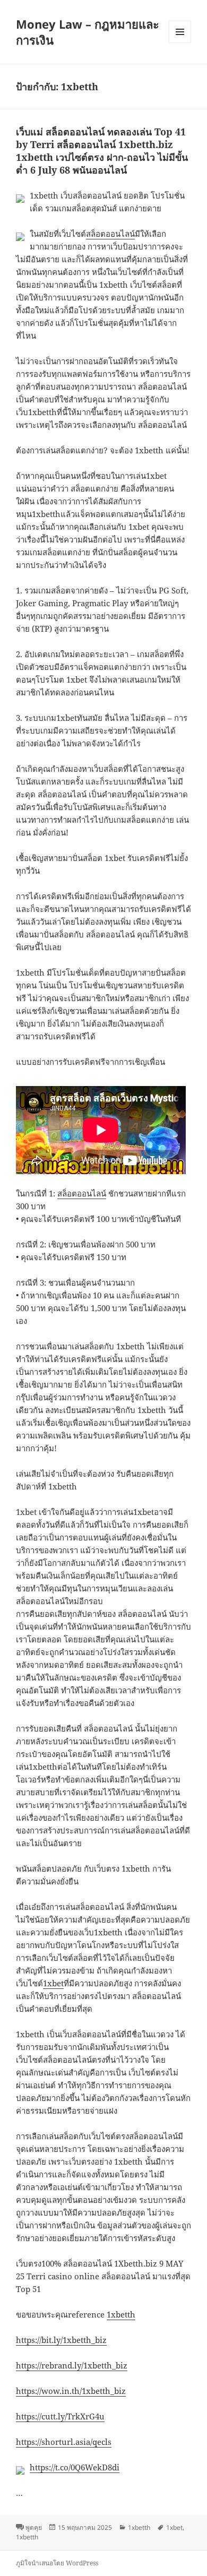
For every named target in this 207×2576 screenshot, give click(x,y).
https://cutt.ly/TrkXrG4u (60, 2416)
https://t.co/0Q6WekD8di (75, 2467)
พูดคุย (34, 2527)
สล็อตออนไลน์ (110, 234)
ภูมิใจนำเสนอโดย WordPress (57, 2563)
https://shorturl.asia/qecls (64, 2442)
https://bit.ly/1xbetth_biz (61, 2340)
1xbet (53, 1983)
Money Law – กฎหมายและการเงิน (88, 32)
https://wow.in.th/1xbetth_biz (71, 2391)
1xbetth (121, 2314)
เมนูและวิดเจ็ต (180, 32)
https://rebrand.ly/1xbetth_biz (72, 2365)
